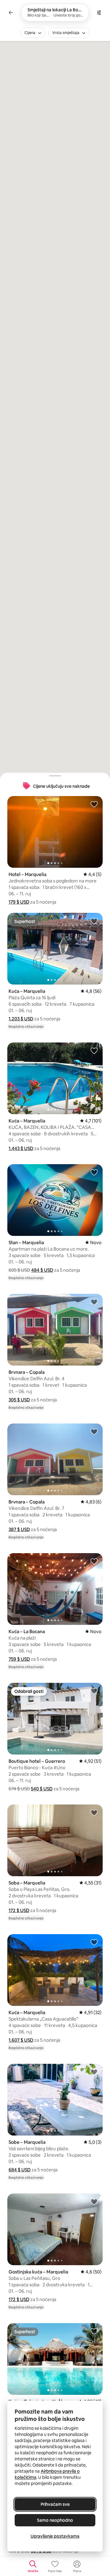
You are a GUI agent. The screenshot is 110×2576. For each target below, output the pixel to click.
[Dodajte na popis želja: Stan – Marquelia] (94, 1172)
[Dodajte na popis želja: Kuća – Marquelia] (94, 921)
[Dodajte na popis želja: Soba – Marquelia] (94, 1812)
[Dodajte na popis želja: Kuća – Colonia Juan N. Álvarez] (94, 2331)
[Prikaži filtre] (99, 13)
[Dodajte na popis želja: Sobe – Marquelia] (94, 2072)
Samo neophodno (55, 2520)
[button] (19, 902)
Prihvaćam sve (55, 2504)
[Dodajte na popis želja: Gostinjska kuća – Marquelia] (94, 2201)
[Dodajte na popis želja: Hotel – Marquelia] (94, 804)
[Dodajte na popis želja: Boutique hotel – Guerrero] (94, 1691)
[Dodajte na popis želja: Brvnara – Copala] (94, 1302)
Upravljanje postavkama (55, 2536)
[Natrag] (11, 13)
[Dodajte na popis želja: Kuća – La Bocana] (94, 1561)
